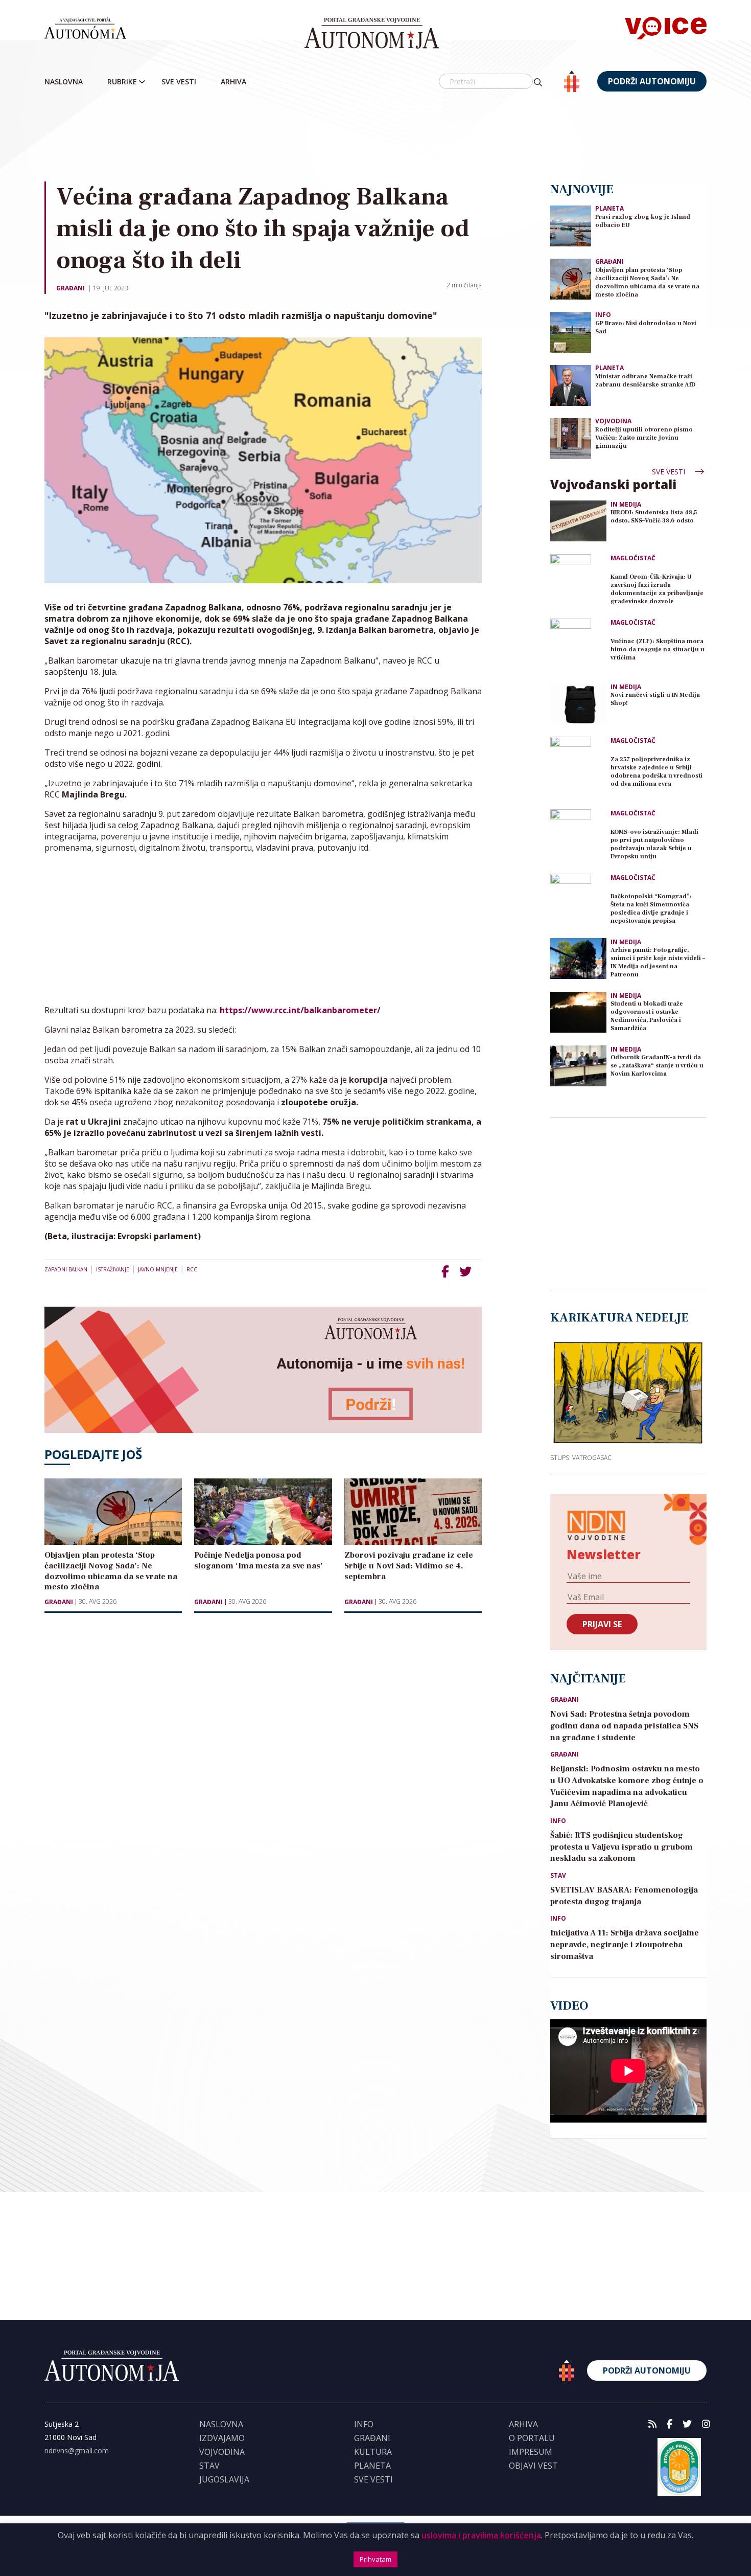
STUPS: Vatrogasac (581, 1457)
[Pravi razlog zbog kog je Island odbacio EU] (571, 225)
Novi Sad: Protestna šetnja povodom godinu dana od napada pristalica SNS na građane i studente (624, 1726)
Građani (71, 288)
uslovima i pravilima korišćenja (481, 2535)
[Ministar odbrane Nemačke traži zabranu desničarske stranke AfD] (571, 385)
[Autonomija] (372, 33)
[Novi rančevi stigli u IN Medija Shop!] (578, 703)
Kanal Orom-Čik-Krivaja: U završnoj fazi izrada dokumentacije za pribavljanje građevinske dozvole (657, 589)
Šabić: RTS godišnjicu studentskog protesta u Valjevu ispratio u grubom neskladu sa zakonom (621, 1847)
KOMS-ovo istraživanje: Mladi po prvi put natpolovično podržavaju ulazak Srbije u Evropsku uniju (654, 844)
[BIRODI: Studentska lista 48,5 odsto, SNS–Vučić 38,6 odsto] (578, 521)
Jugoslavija (224, 2479)
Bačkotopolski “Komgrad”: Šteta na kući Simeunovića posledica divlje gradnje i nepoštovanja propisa (651, 909)
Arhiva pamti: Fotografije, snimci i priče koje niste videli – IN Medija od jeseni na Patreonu (658, 962)
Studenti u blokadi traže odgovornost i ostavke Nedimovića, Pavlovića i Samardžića (647, 1016)
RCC (192, 1269)
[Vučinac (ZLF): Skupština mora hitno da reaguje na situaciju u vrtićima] (578, 647)
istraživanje (113, 1269)
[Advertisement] (375, 138)
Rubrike (122, 82)
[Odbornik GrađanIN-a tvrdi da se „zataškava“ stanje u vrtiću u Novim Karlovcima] (578, 1066)
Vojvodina (613, 421)
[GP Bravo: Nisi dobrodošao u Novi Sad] (571, 332)
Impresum (531, 2452)
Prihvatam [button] (375, 2559)
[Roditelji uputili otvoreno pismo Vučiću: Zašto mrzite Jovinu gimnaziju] (571, 438)
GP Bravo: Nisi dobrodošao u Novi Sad (646, 327)
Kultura (373, 2452)
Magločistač (633, 558)
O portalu (532, 2438)
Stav (558, 1876)
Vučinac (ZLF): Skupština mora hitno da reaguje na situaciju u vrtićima (658, 649)
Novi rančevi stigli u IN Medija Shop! (655, 699)
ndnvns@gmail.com (77, 2450)
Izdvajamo (222, 2438)
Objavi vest (533, 2466)
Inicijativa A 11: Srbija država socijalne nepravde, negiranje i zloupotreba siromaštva (625, 1945)
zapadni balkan (66, 1269)
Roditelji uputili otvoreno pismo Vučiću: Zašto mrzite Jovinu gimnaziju (644, 438)
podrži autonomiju (652, 81)
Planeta (609, 208)
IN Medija (626, 505)
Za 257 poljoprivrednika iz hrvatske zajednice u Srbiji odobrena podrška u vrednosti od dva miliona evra (656, 772)
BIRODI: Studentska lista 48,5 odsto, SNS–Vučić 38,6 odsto (654, 517)
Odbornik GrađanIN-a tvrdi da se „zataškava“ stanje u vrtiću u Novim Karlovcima (657, 1066)
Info (603, 315)
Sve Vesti (179, 82)
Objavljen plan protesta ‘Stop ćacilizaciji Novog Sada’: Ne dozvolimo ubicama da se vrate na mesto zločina (647, 282)
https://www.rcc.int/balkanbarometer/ (300, 1010)
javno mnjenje (158, 1269)
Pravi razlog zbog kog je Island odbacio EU (643, 221)
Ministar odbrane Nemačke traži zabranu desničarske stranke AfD (646, 381)
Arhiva (233, 82)
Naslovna (64, 82)
